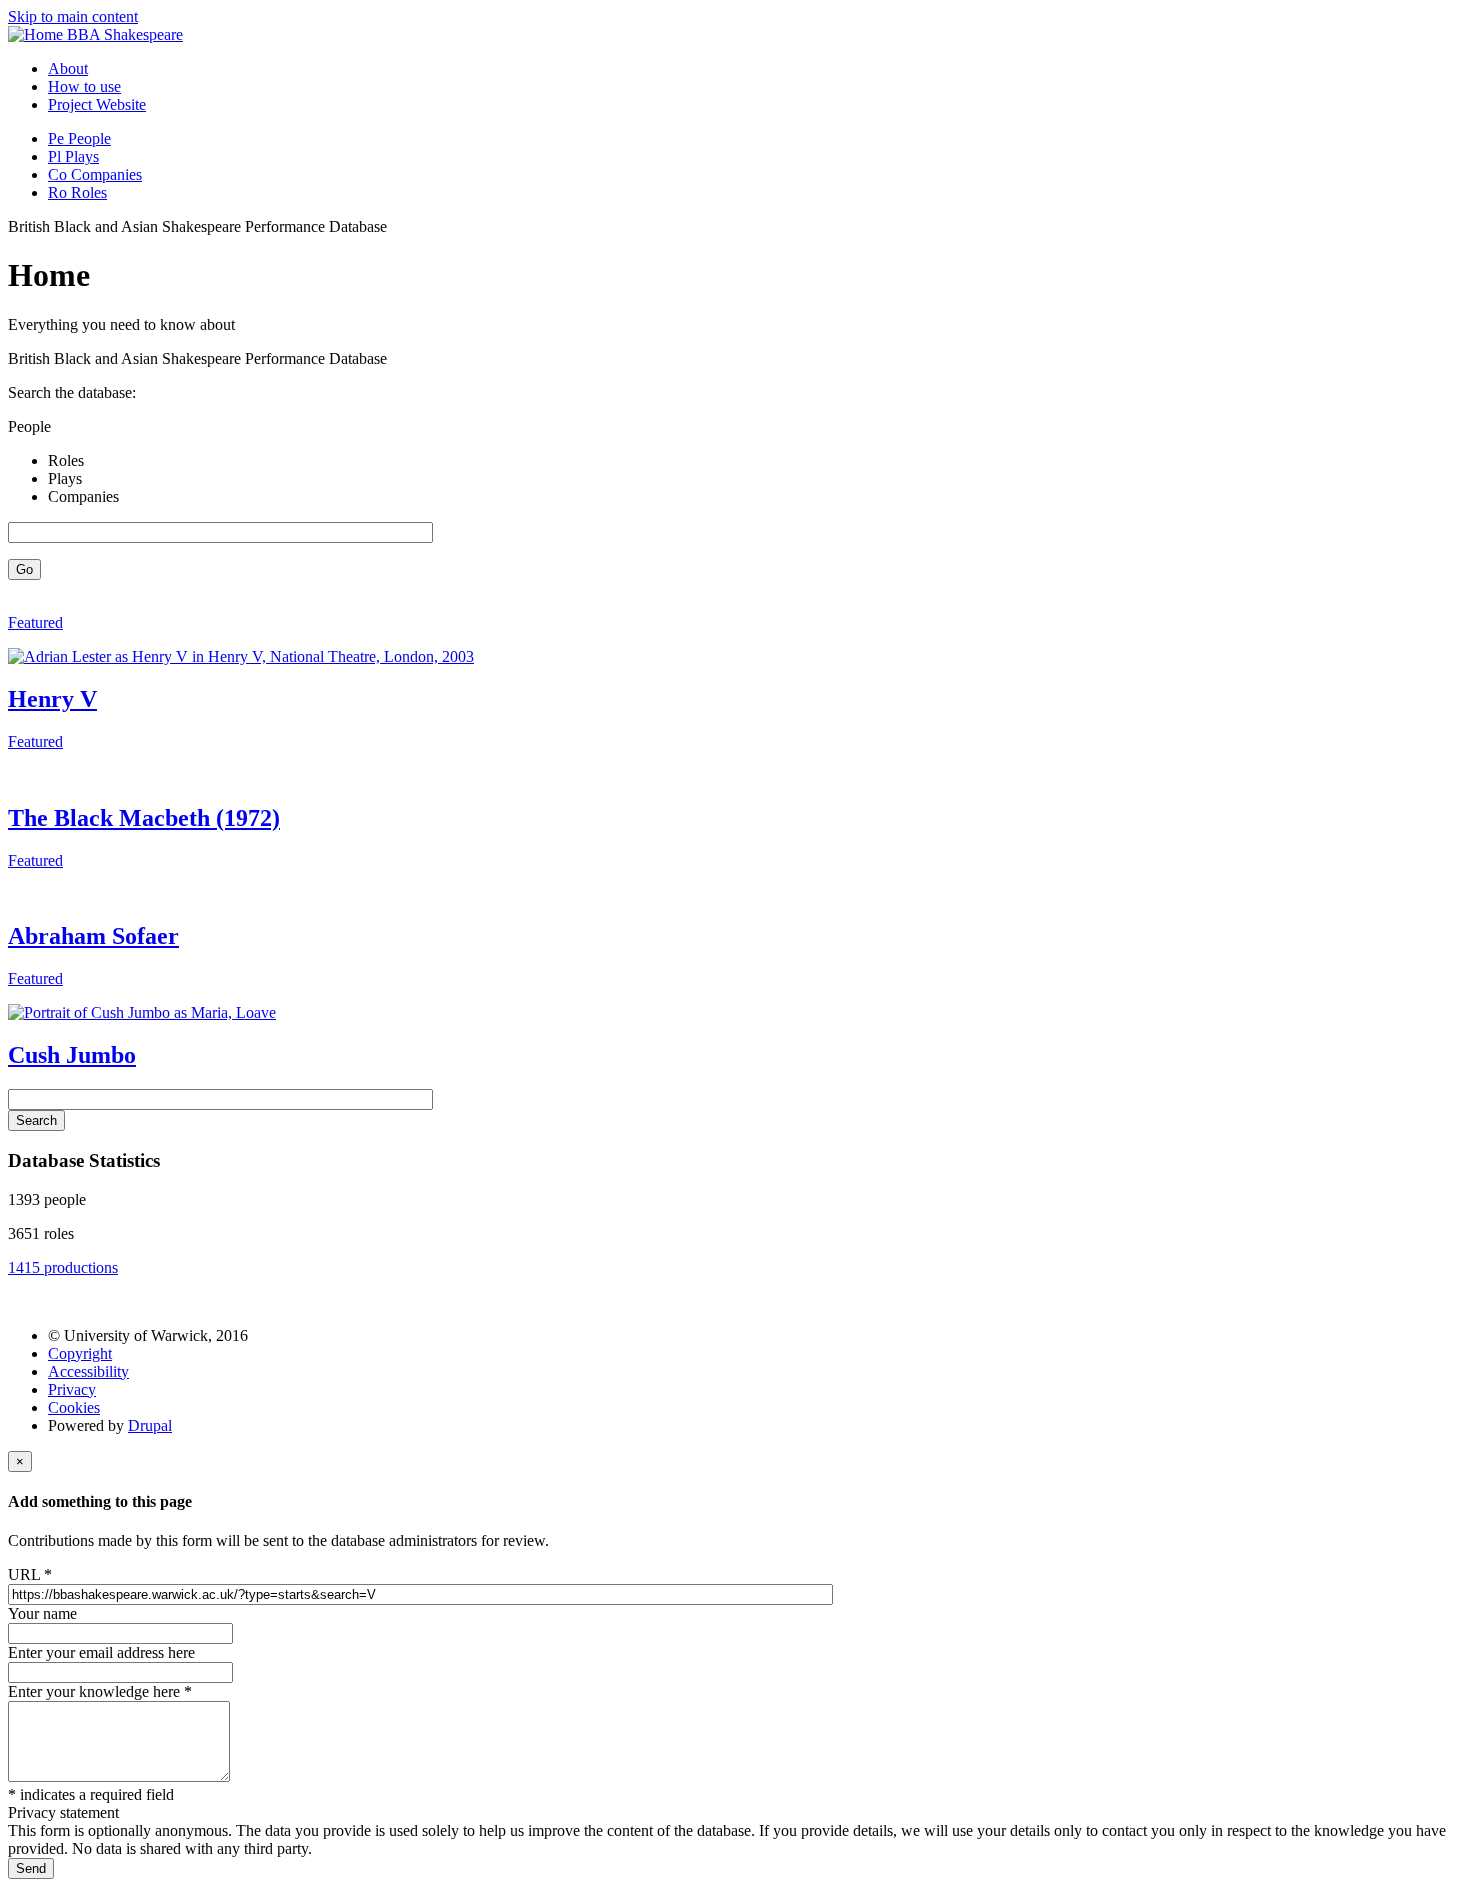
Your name (42, 1613)
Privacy (72, 1389)
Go (24, 569)
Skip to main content (73, 16)
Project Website (97, 104)
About (68, 68)
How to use (84, 86)
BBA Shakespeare (125, 34)
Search (36, 1120)
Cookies (74, 1407)
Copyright (80, 1353)
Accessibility (88, 1371)
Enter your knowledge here (100, 1691)
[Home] (37, 34)
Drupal (150, 1425)
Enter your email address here (101, 1652)
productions (63, 1267)
